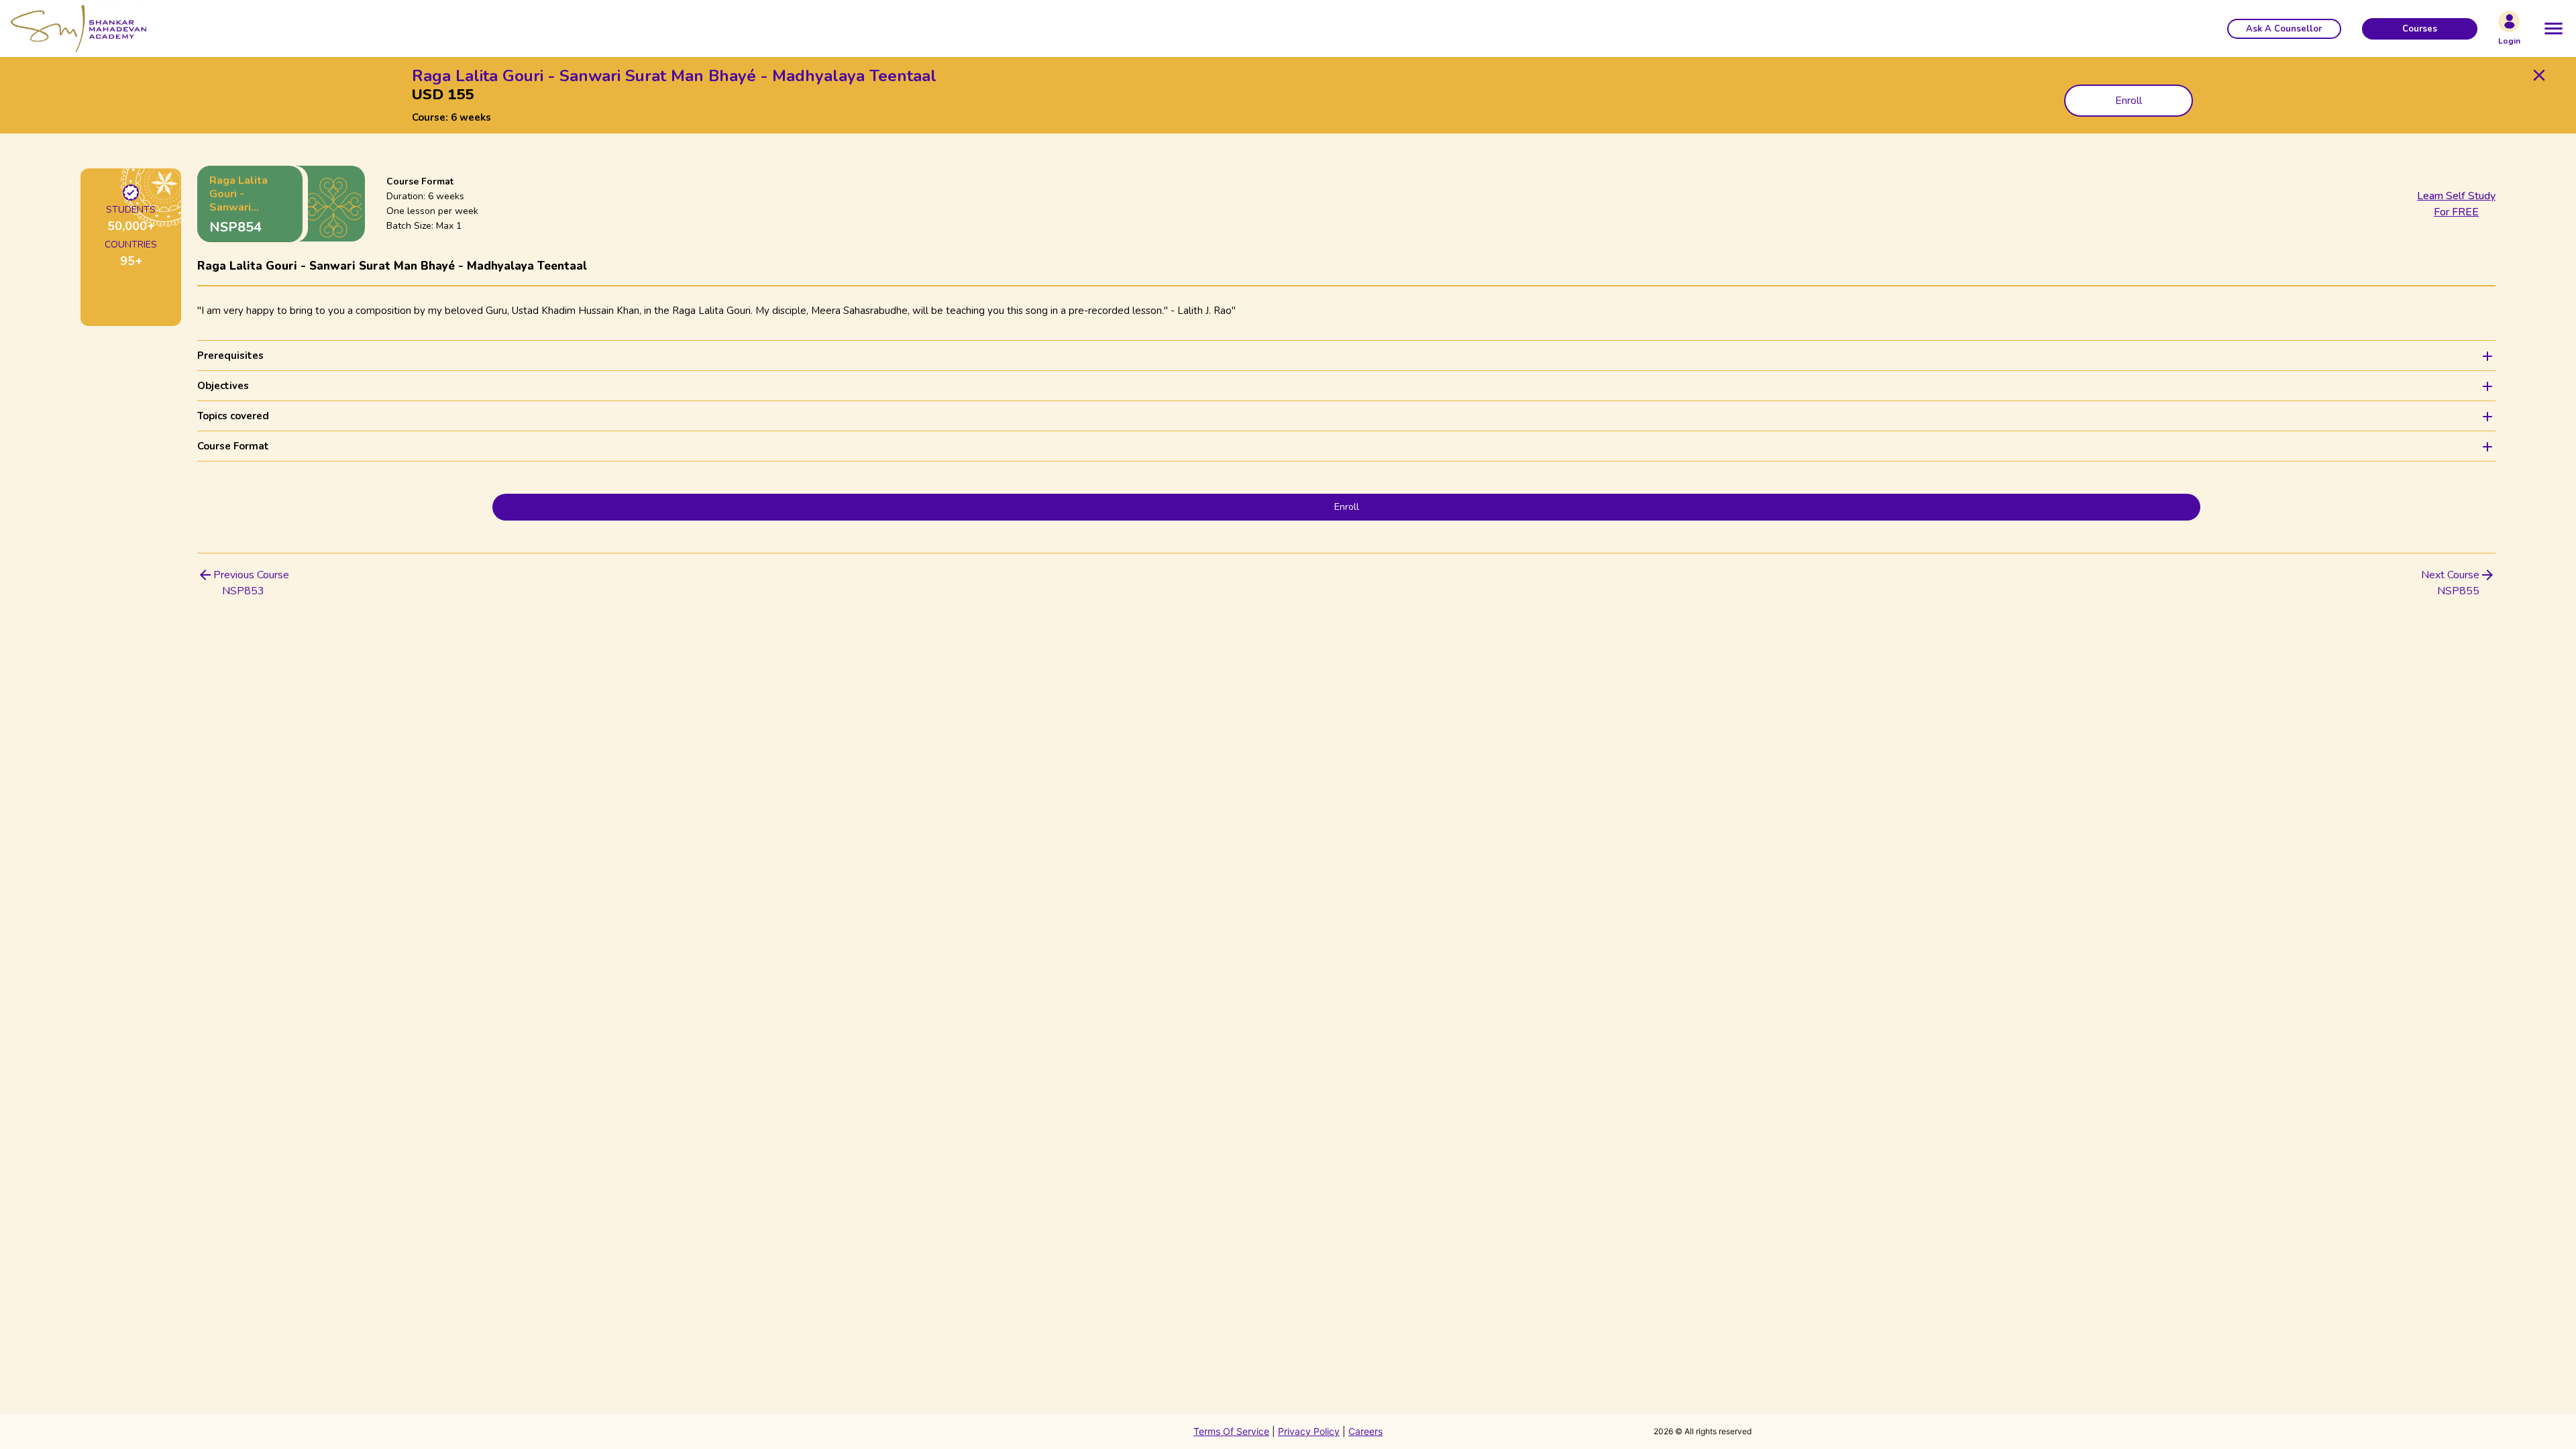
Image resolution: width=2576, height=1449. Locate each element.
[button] (2284, 29)
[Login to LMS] (2509, 21)
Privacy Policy (1309, 1431)
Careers (1365, 1431)
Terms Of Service (1231, 1431)
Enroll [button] (2129, 101)
